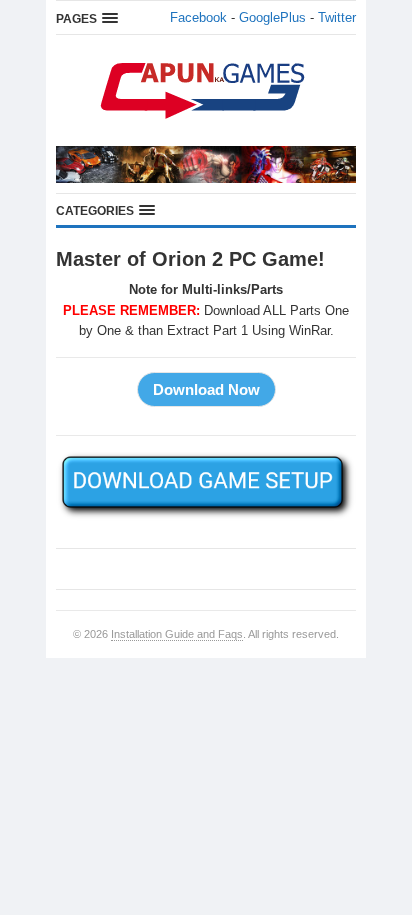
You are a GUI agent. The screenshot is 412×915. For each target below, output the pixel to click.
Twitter (337, 17)
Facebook (198, 17)
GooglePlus (272, 17)
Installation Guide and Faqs (177, 634)
